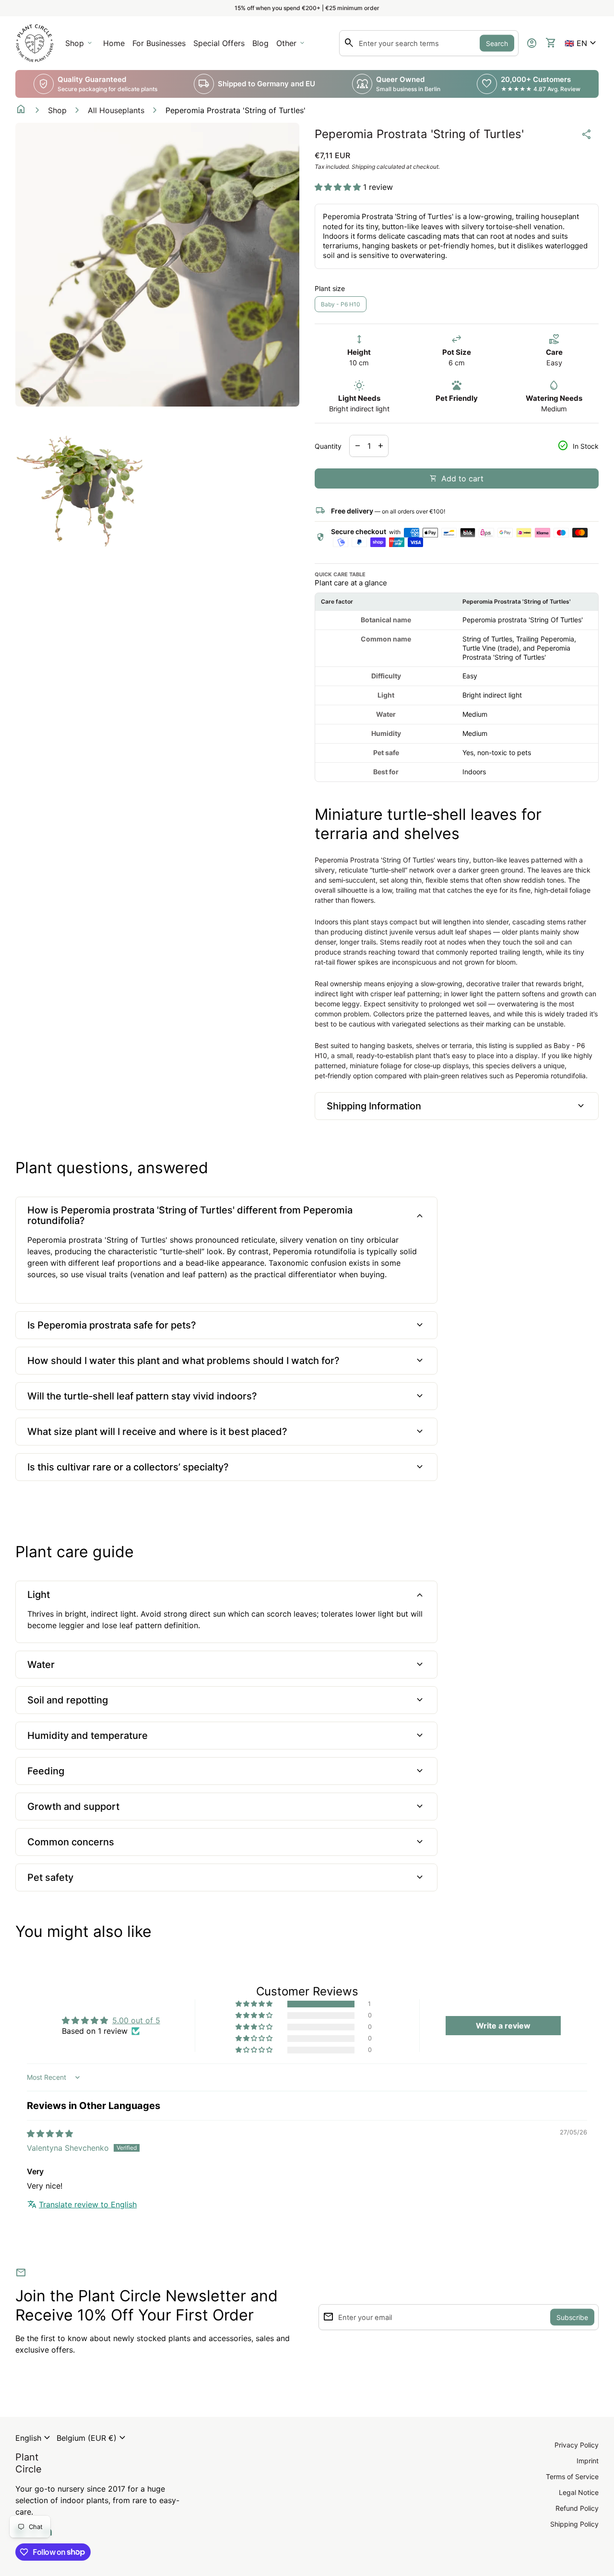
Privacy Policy (577, 2445)
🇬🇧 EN (582, 43)
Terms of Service (572, 2477)
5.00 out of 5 (136, 2020)
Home (114, 43)
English (34, 2438)
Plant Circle (29, 2463)
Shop (57, 110)
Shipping (363, 167)
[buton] (34, 2438)
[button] (582, 43)
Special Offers (219, 43)
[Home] (35, 42)
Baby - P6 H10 (341, 304)
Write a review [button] (503, 2026)
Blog (260, 43)
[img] (50, 2133)
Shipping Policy (574, 2524)
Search (497, 43)
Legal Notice (579, 2492)
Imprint (588, 2461)
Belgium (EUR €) (92, 2438)
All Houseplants (116, 110)
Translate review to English (88, 2204)
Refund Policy (577, 2508)
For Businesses (161, 46)
